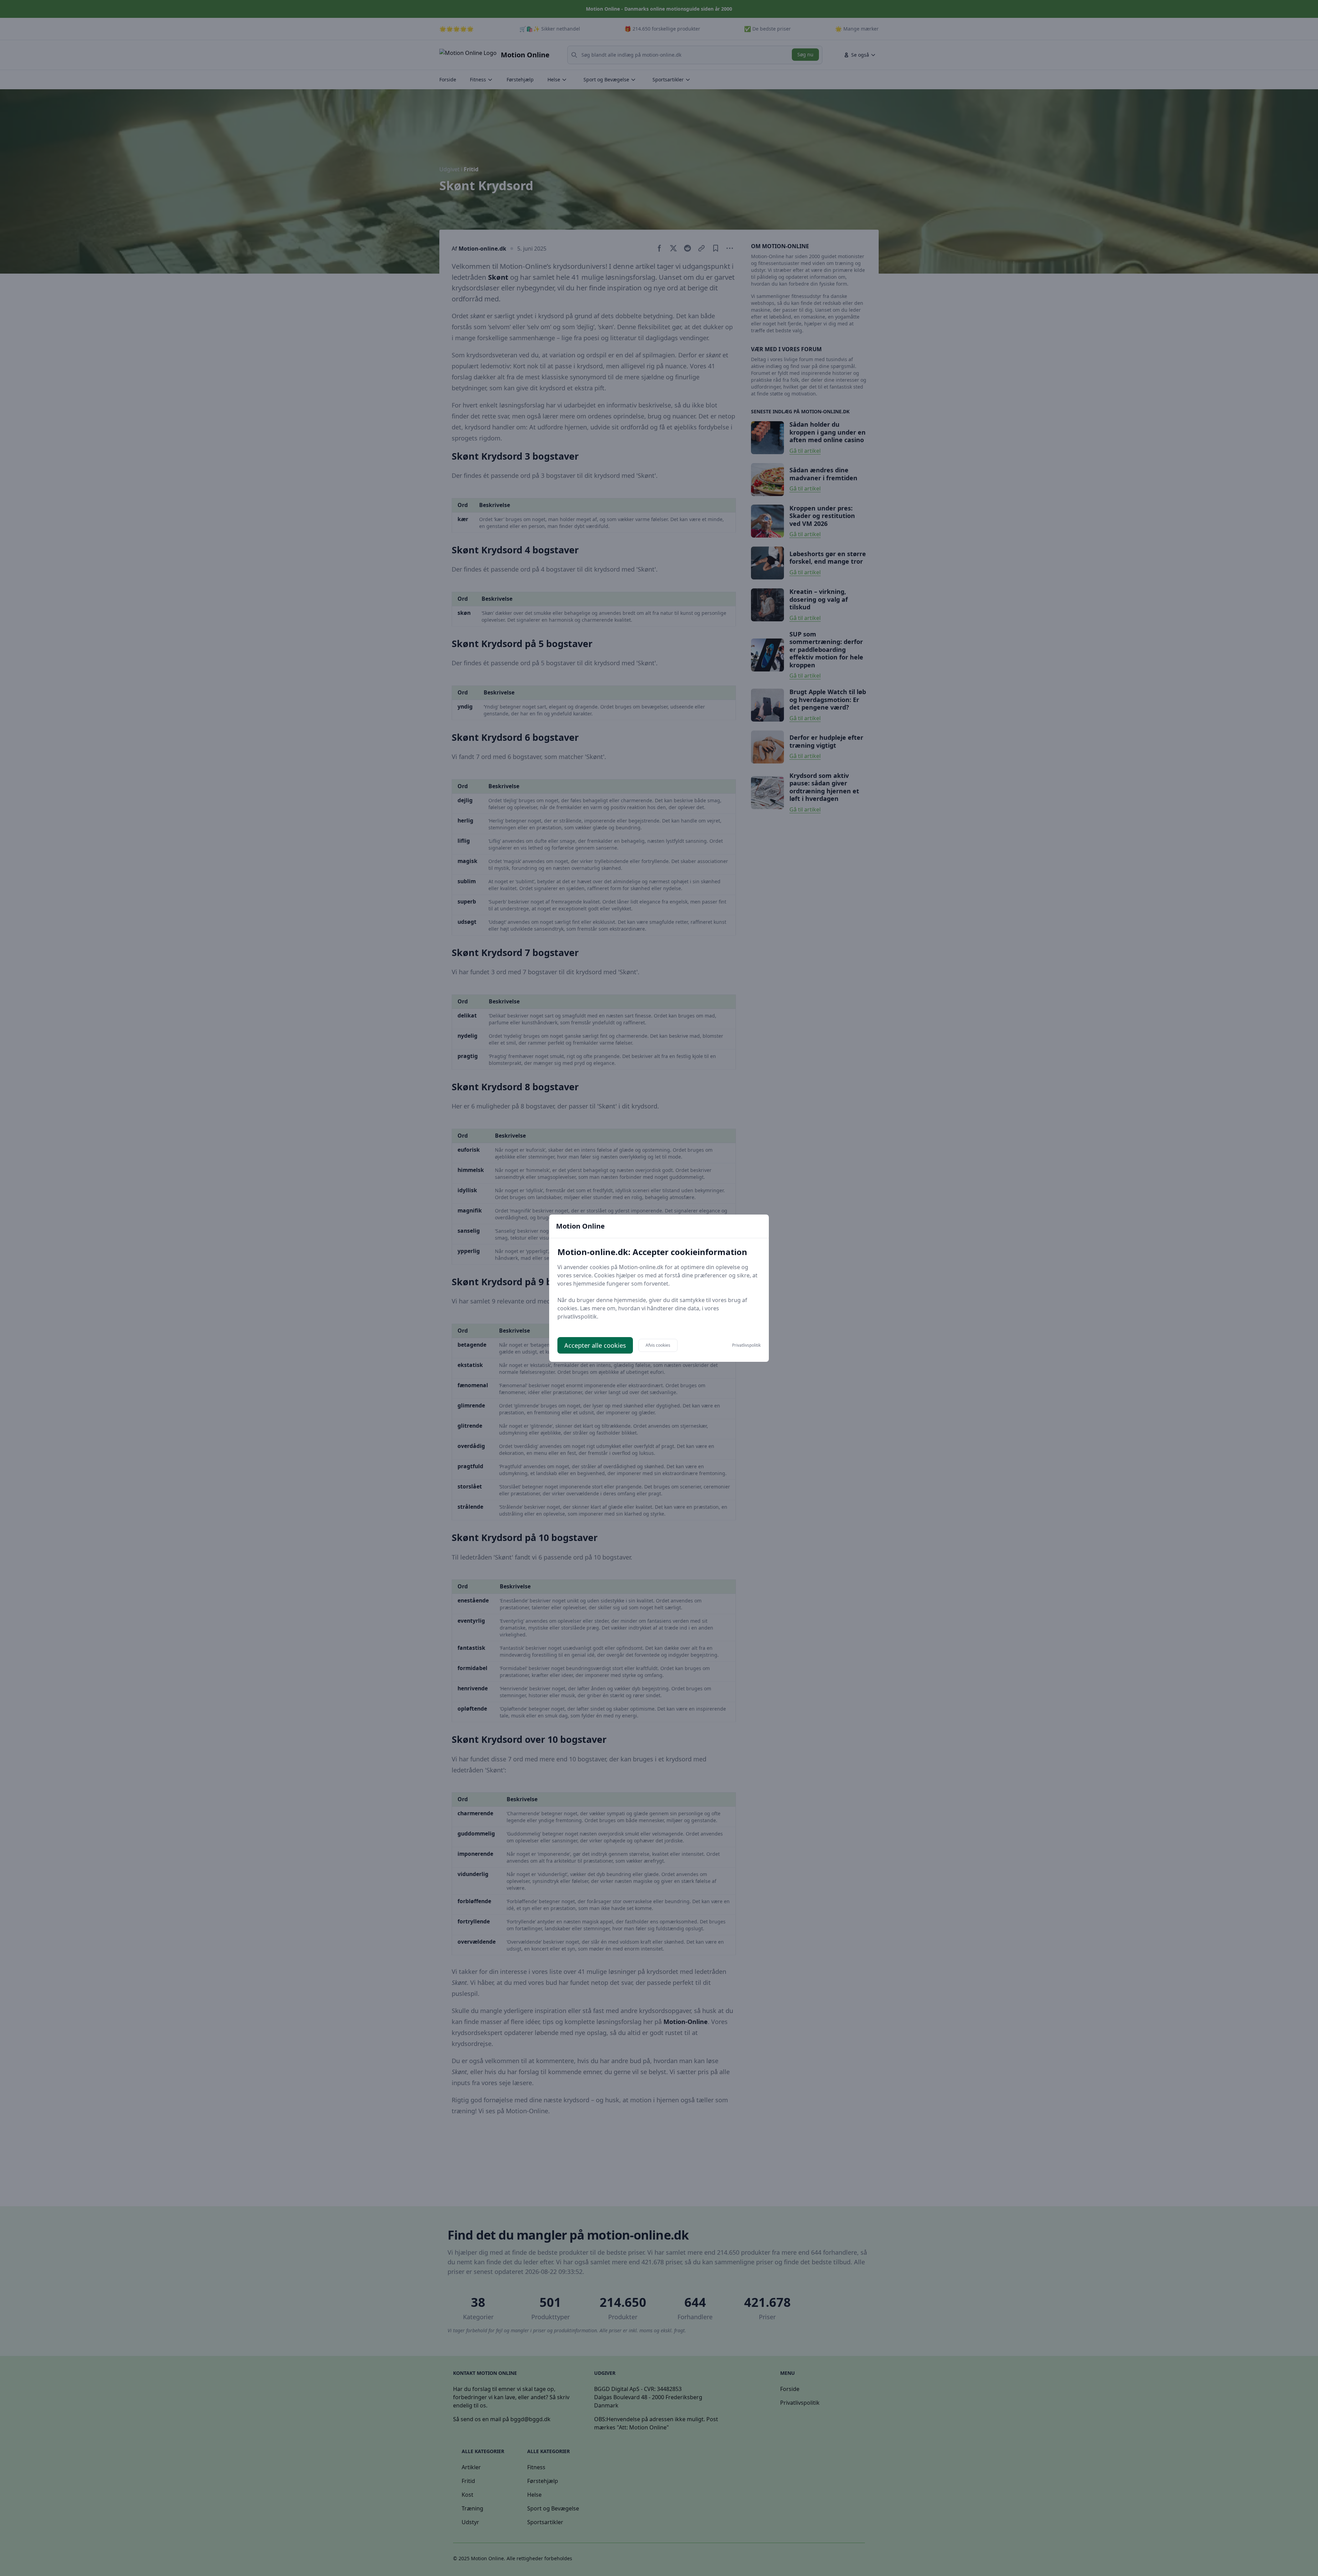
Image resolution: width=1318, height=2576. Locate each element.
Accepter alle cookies (595, 1345)
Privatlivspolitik (746, 1345)
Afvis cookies (658, 1345)
